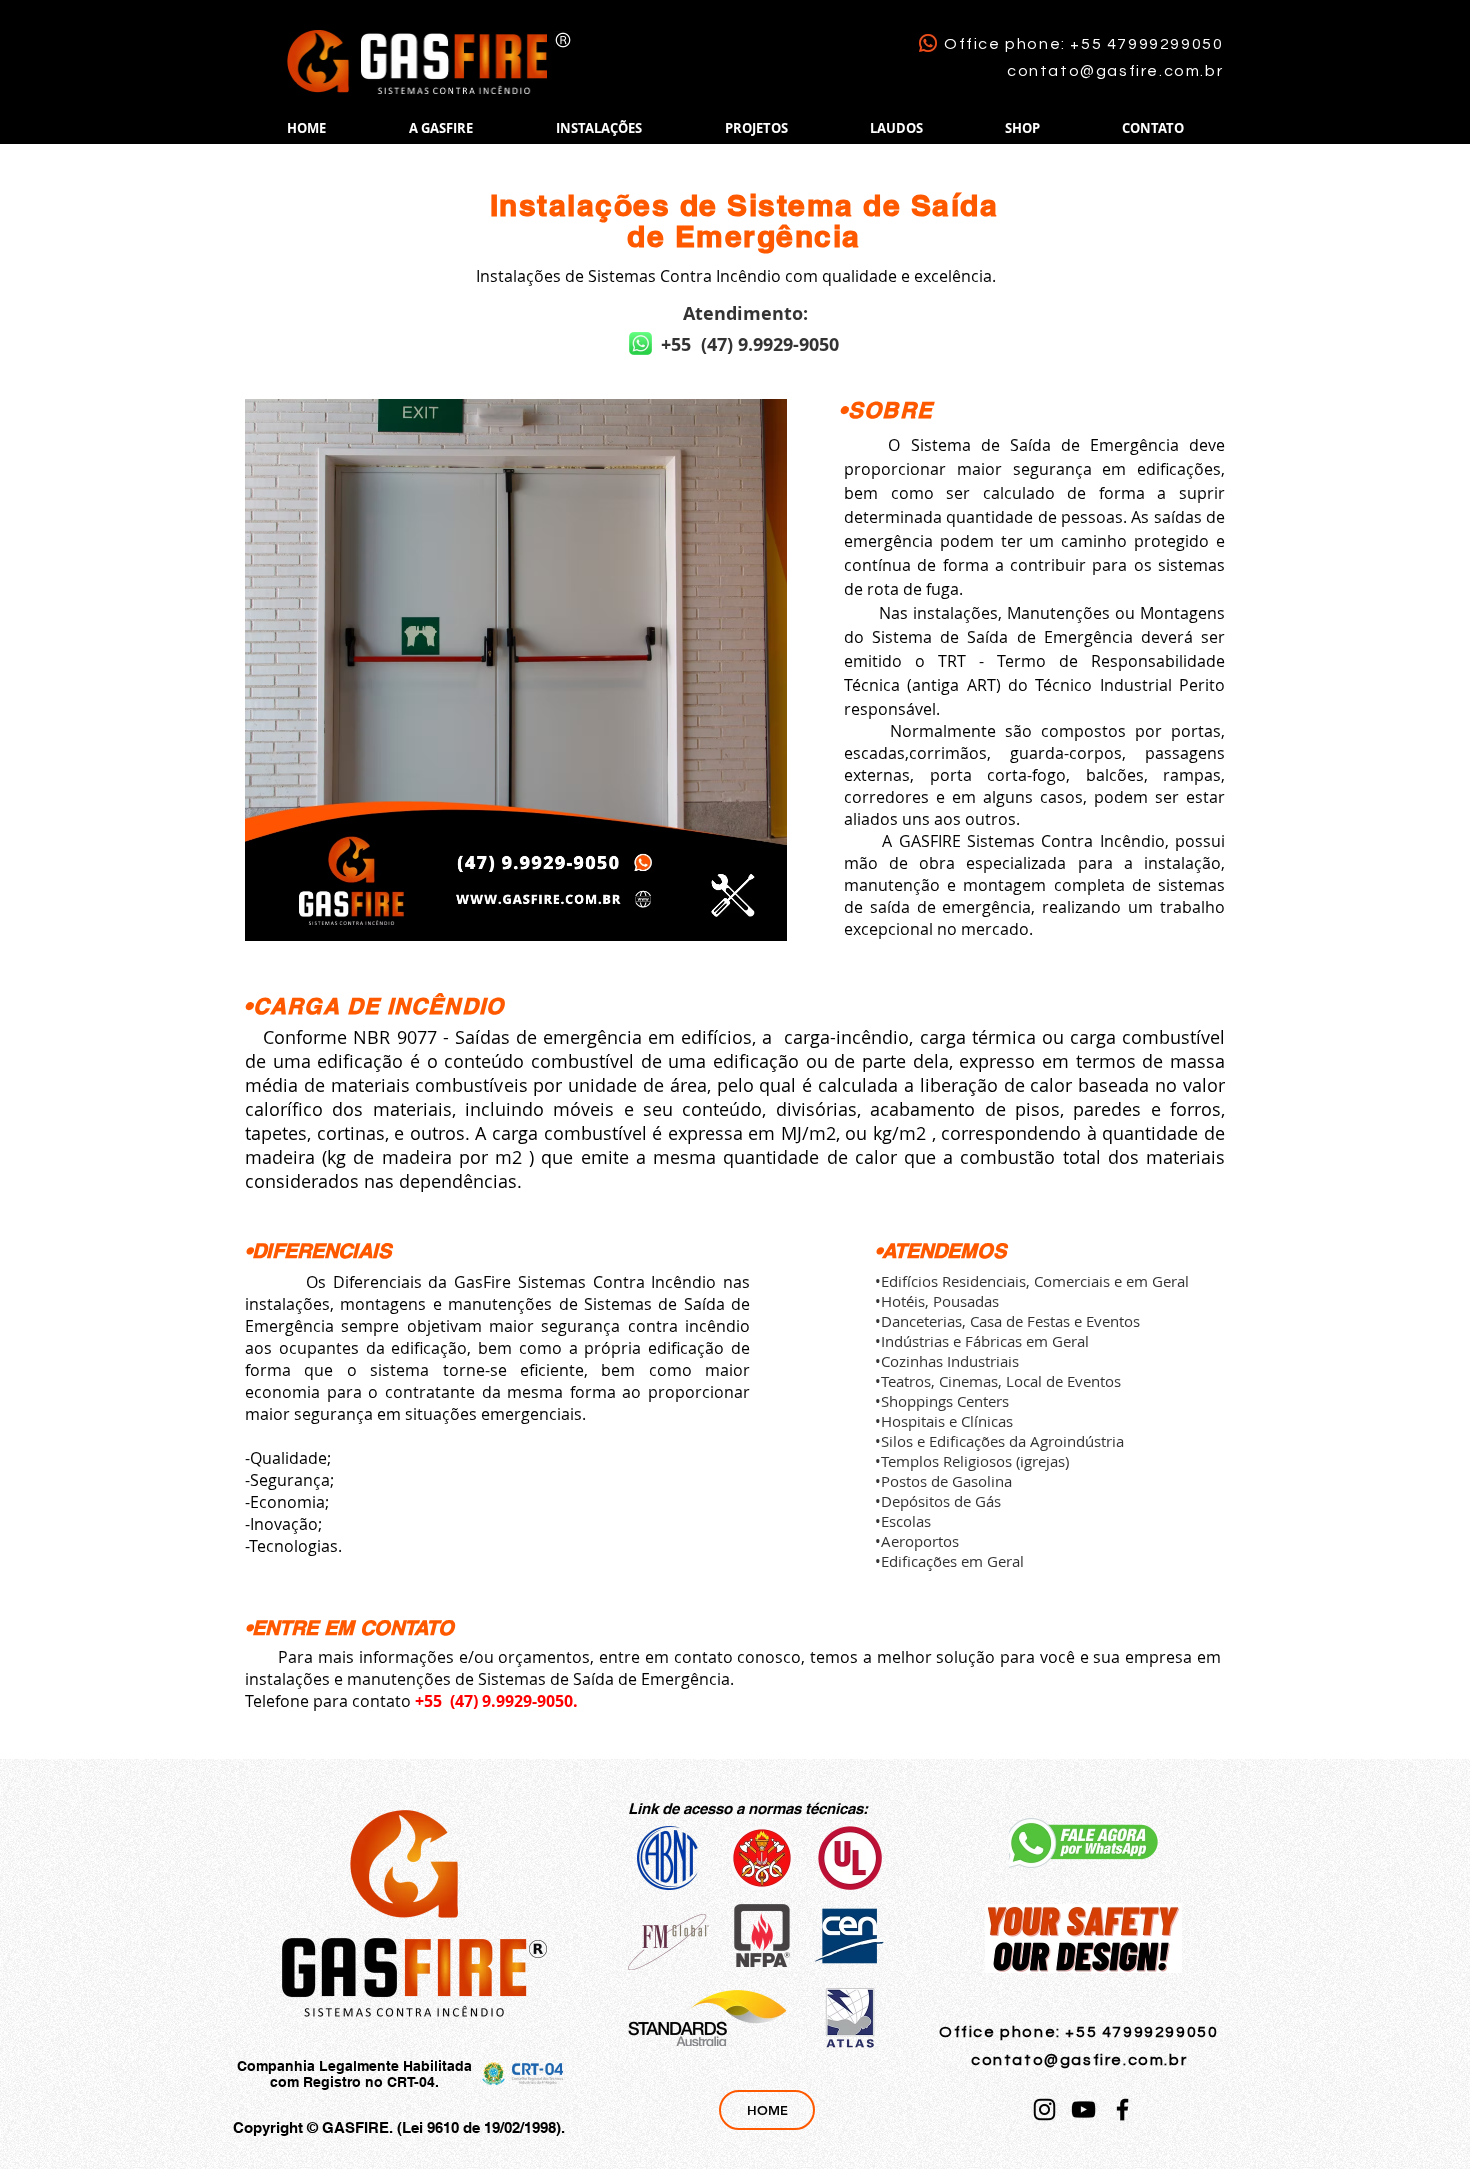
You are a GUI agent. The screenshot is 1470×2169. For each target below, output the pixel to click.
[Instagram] (1044, 2109)
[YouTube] (1083, 2109)
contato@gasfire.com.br (1115, 71)
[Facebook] (1122, 2109)
